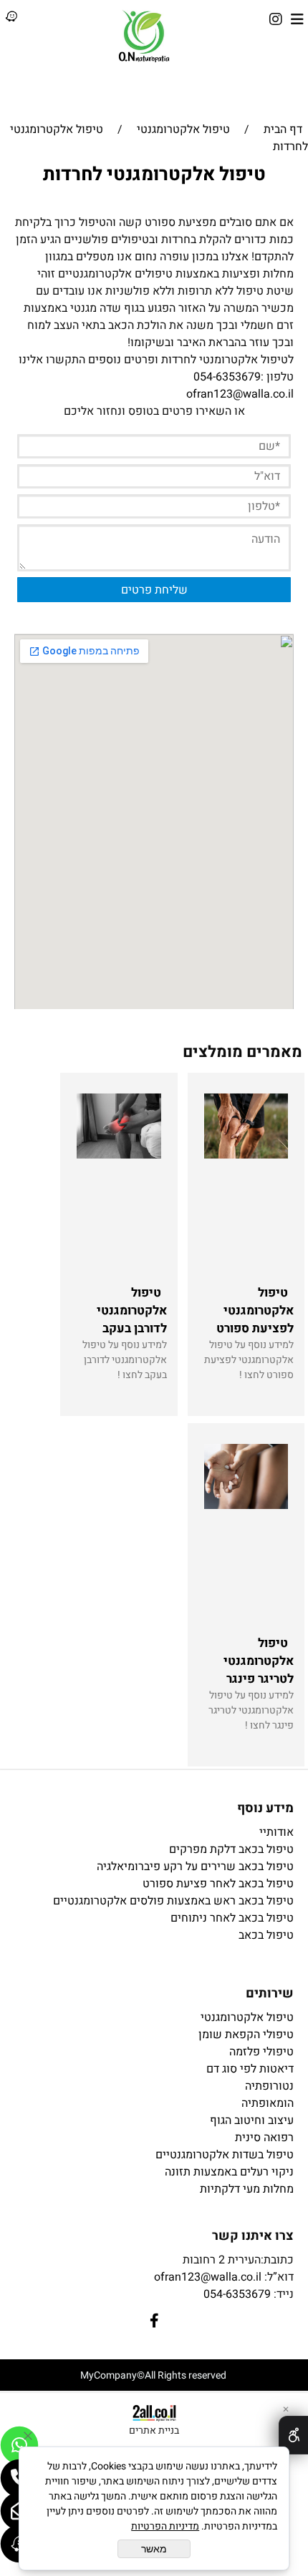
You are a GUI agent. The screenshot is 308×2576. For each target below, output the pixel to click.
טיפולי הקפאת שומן (246, 2035)
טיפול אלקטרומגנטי (247, 2017)
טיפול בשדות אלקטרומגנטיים (225, 2155)
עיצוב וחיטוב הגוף (252, 2120)
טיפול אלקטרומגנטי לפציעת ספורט (255, 1311)
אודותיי (276, 1832)
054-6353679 (227, 377)
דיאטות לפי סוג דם (250, 2069)
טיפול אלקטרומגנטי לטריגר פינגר (259, 1661)
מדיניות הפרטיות (165, 2526)
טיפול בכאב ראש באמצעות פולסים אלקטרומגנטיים (173, 1901)
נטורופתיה (269, 2086)
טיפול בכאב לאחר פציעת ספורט (218, 1884)
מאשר (154, 2549)
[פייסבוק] (276, 19)
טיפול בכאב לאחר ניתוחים (232, 1918)
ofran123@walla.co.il (240, 394)
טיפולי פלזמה (261, 2052)
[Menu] (297, 19)
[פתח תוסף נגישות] (293, 2435)
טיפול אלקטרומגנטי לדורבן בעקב (132, 1311)
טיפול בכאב (266, 1935)
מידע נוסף (265, 1808)
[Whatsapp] (19, 2445)
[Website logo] (144, 36)
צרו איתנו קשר (253, 2236)
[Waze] (11, 19)
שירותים (270, 1994)
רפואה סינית (264, 2138)
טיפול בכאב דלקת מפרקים (231, 1849)
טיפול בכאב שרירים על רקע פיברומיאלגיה (195, 1867)
